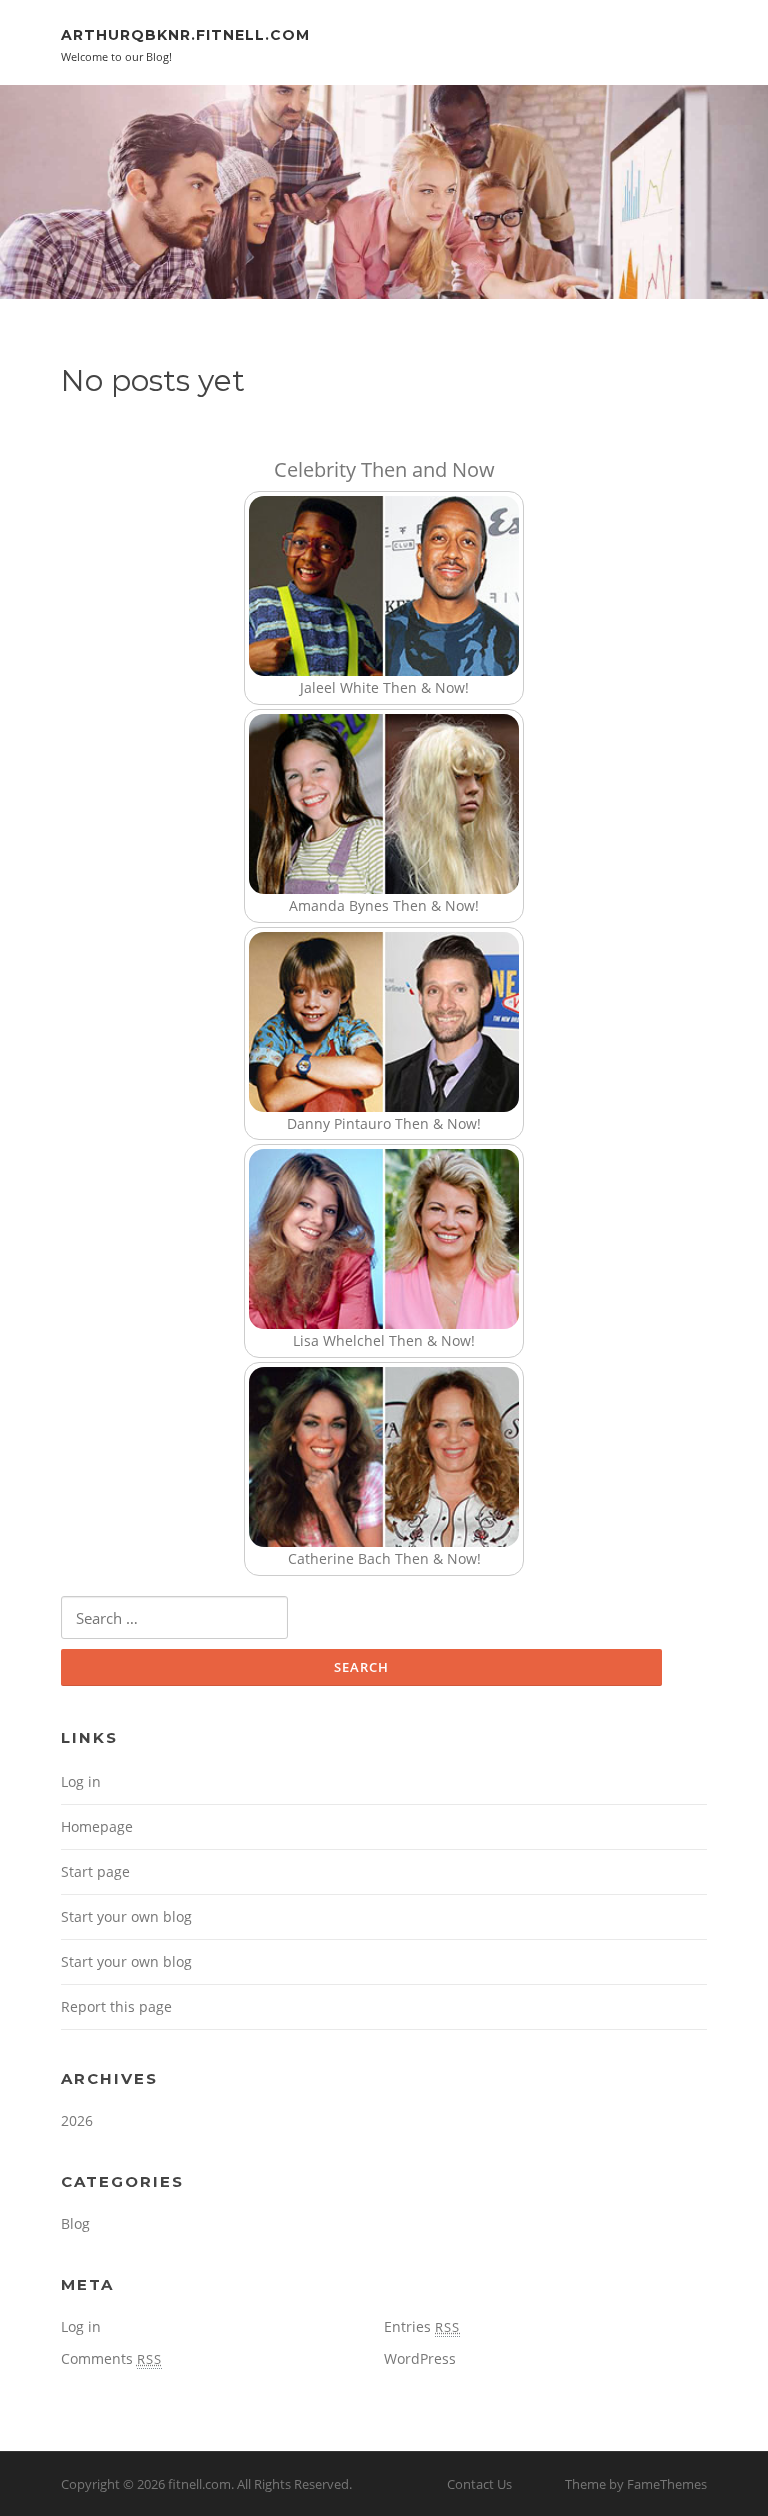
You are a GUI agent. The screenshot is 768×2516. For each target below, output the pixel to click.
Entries (422, 2326)
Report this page (116, 2006)
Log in (81, 1781)
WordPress (420, 2358)
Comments (111, 2358)
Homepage (97, 1826)
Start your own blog (126, 1916)
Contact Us (479, 2484)
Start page (95, 1871)
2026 (77, 2120)
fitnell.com (199, 2484)
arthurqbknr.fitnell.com (185, 35)
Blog (75, 2223)
